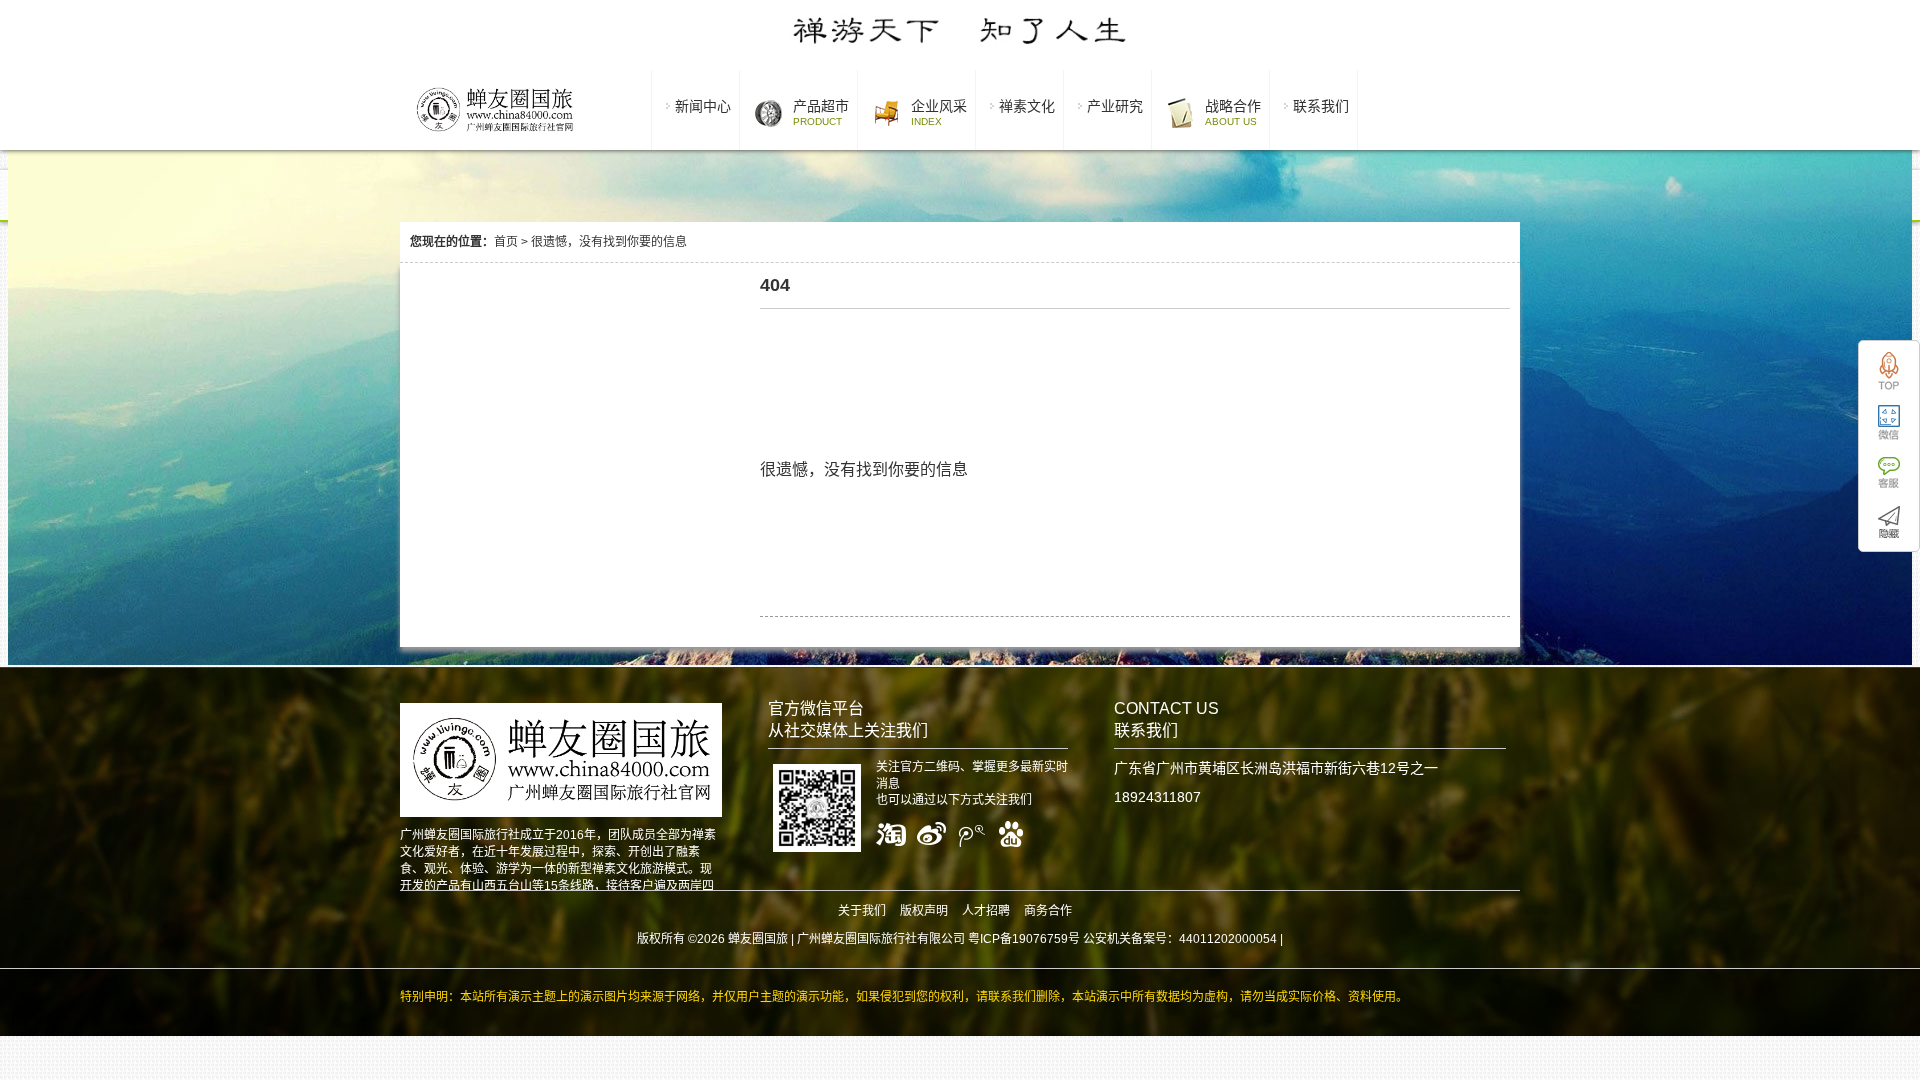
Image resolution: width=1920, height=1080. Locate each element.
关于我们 (862, 911)
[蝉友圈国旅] (494, 135)
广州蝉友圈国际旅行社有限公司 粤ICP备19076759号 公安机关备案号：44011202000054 (1037, 939)
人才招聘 (986, 911)
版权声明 (924, 911)
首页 (506, 242)
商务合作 (1048, 911)
